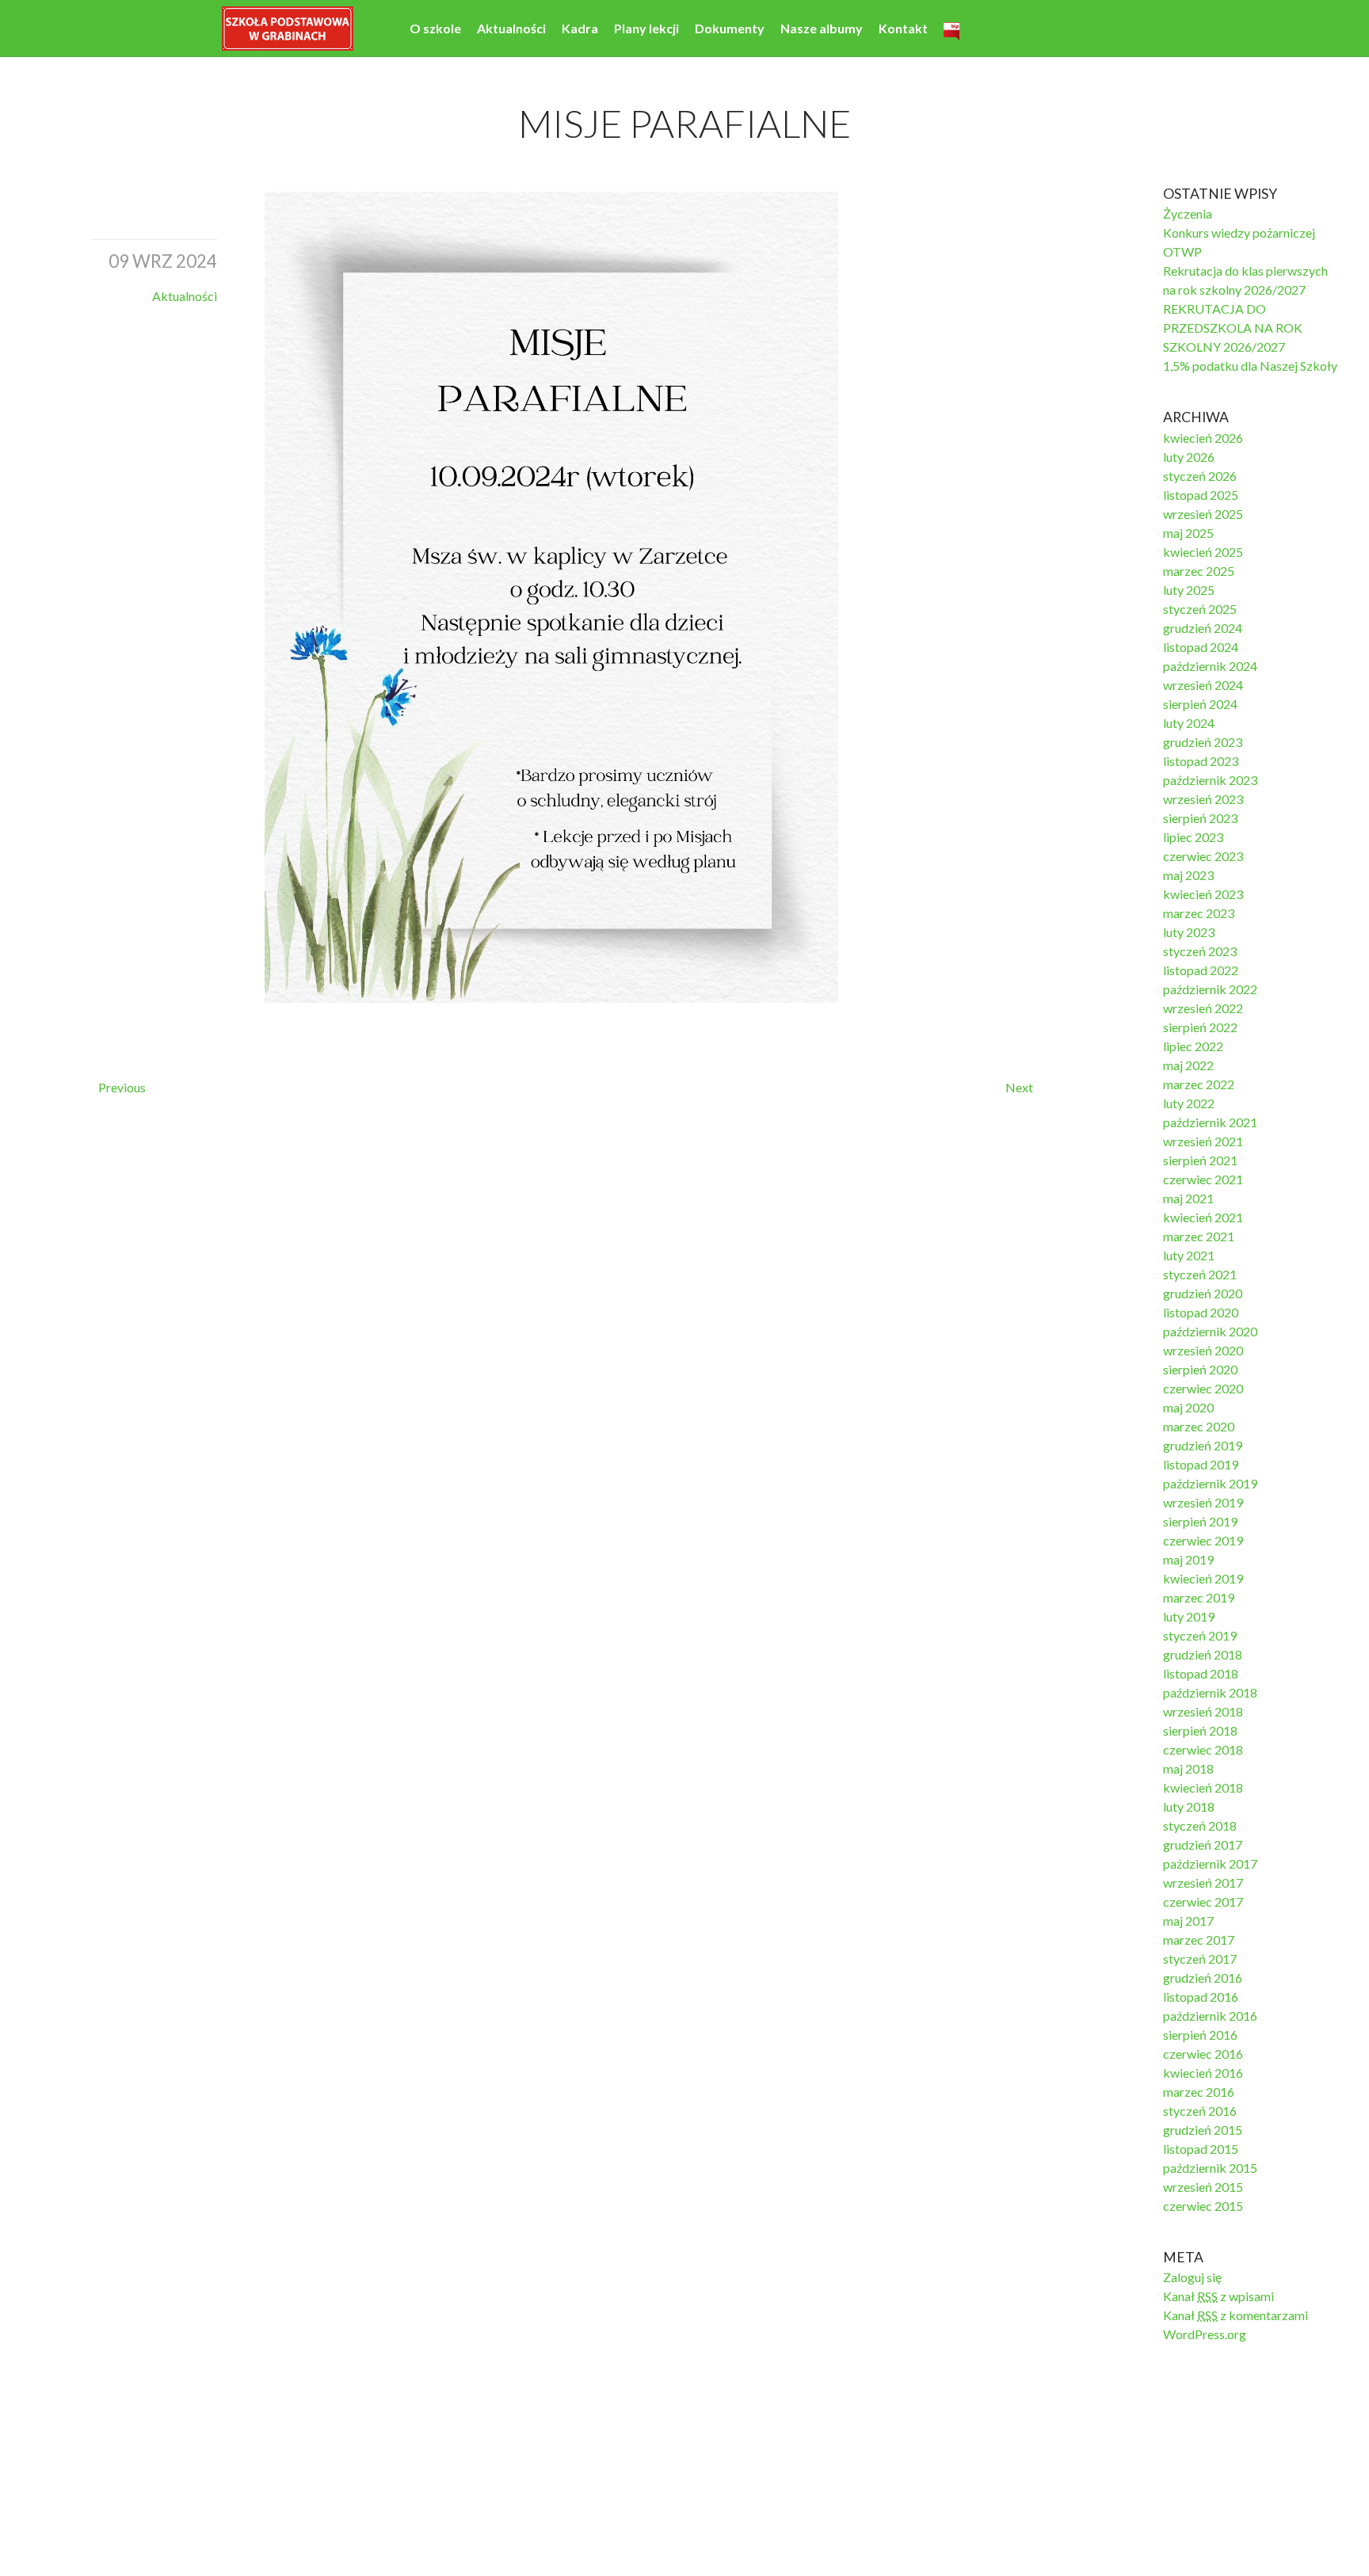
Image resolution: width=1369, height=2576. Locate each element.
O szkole (435, 28)
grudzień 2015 (1203, 2130)
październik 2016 (1210, 2016)
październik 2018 (1210, 1692)
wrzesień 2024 (1203, 685)
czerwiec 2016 (1203, 2054)
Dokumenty (730, 28)
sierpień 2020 (1200, 1369)
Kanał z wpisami (1218, 2296)
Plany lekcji (646, 28)
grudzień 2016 (1203, 1978)
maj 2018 (1188, 1768)
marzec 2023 (1199, 913)
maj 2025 (1188, 533)
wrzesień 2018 (1203, 1711)
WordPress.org (1205, 2334)
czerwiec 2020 (1203, 1388)
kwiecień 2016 (1203, 2073)
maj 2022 (1188, 1065)
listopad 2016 (1201, 1997)
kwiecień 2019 (1203, 1578)
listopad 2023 (1201, 761)
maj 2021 (1188, 1198)
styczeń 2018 (1200, 1825)
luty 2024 (1189, 723)
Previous (122, 1087)
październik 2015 (1210, 2168)
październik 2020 (1210, 1331)
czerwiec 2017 (1203, 1902)
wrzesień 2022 (1203, 1008)
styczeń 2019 (1200, 1635)
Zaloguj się (1192, 2277)
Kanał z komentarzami (1236, 2315)
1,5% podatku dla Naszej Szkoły (1250, 366)
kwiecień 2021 (1203, 1217)
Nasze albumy (822, 28)
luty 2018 (1189, 1806)
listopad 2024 (1201, 647)
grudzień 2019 (1203, 1445)
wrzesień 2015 (1203, 2187)
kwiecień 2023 (1203, 894)
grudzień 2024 (1203, 628)
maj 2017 (1188, 1921)
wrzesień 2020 (1203, 1350)
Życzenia (1188, 213)
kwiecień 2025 (1203, 552)
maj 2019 (1188, 1559)
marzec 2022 (1199, 1084)
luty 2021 (1189, 1255)
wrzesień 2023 (1203, 799)
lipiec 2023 (1193, 837)
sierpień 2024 (1200, 704)
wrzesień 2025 (1203, 514)
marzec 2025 (1199, 571)
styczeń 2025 (1200, 609)
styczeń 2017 (1200, 1959)
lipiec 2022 (1193, 1046)
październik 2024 (1210, 666)
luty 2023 (1189, 932)
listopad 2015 (1201, 2149)
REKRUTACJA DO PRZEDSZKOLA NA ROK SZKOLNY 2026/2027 (1233, 328)
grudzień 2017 (1203, 1844)
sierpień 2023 (1200, 818)
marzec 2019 (1199, 1597)
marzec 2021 (1199, 1236)
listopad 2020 (1201, 1312)
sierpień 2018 (1200, 1730)
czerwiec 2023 (1203, 856)
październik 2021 (1210, 1122)
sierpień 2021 (1200, 1160)
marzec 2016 (1199, 2092)
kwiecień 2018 (1203, 1787)
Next (1019, 1087)
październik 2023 (1210, 780)
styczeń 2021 (1200, 1274)
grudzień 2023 (1203, 742)
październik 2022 (1210, 989)
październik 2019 (1210, 1483)
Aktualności (511, 28)
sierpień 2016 (1200, 2035)
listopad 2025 (1201, 495)
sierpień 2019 (1200, 1521)
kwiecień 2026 (1203, 438)
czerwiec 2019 (1203, 1540)
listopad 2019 (1201, 1464)
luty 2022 (1189, 1103)
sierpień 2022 (1200, 1027)
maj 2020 (1188, 1407)
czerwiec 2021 (1203, 1179)
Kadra (580, 28)
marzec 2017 (1199, 1940)
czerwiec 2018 (1203, 1749)
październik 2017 (1210, 1863)
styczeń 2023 (1200, 951)
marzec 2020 (1199, 1426)
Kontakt (903, 28)
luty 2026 (1189, 457)
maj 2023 (1188, 875)
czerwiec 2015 (1203, 2206)
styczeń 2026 (1200, 476)
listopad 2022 (1201, 970)
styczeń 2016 (1200, 2111)
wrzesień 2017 (1203, 1882)
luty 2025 (1189, 590)
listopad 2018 (1201, 1673)
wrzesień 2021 (1203, 1141)
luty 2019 (1189, 1616)
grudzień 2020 (1203, 1293)
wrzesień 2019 (1203, 1502)
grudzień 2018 (1203, 1654)
